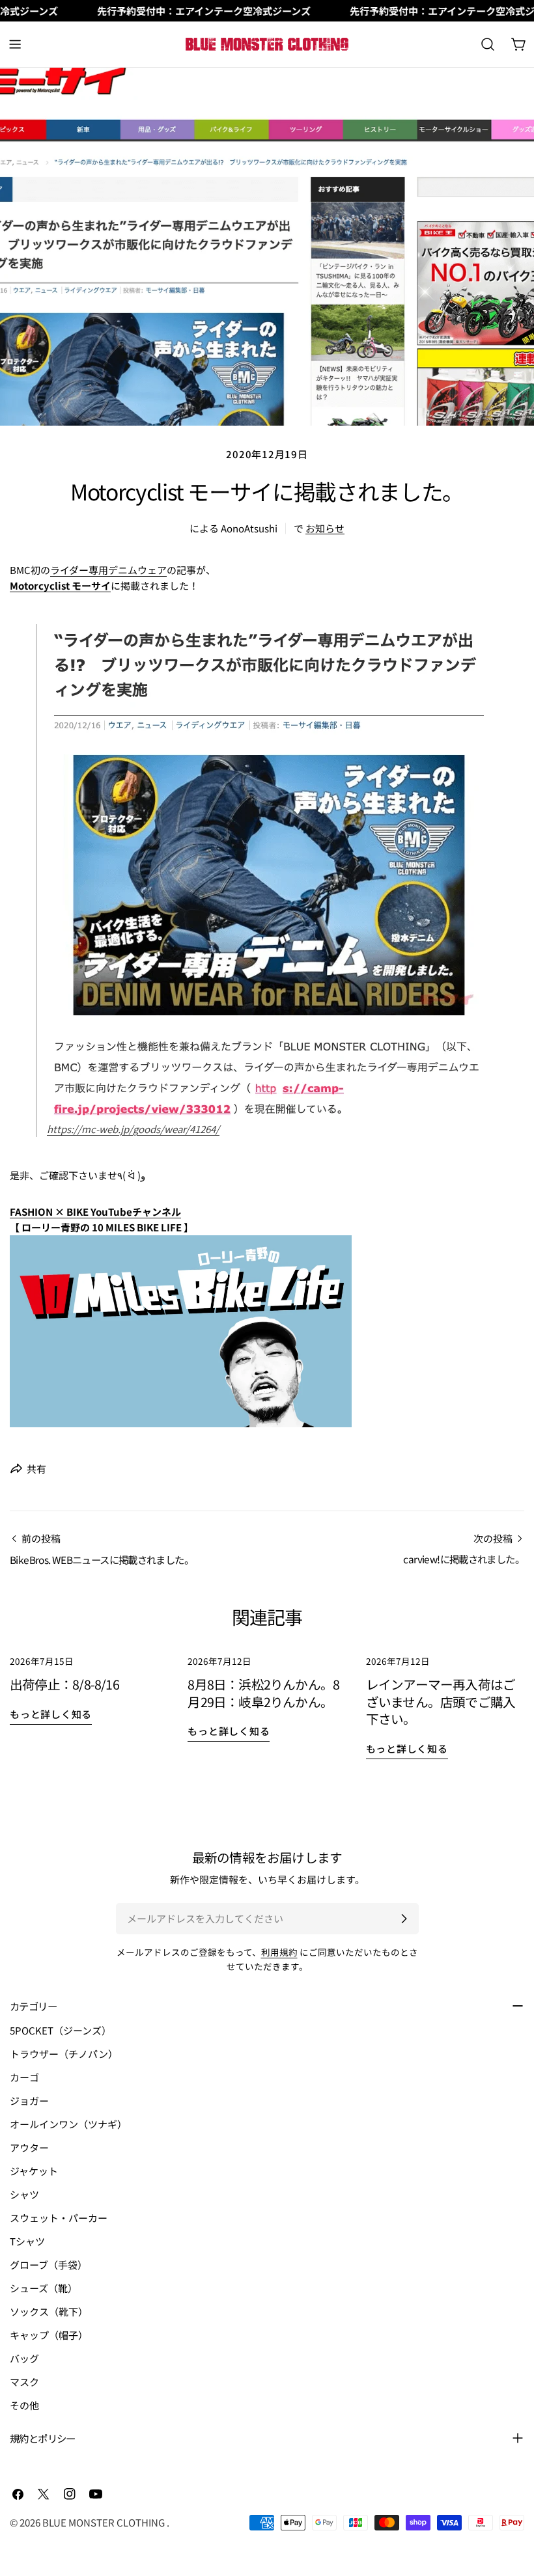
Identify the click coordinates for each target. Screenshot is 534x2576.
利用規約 (279, 1952)
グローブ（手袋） (49, 2265)
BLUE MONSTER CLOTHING (105, 2522)
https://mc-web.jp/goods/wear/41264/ (133, 1129)
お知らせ (325, 528)
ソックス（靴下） (49, 2311)
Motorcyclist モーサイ (60, 585)
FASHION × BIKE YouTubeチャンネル (95, 1212)
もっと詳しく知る (51, 1714)
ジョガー (29, 2101)
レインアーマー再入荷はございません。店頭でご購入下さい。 (441, 1701)
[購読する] (404, 1919)
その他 (24, 2405)
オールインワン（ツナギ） (68, 2124)
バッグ (24, 2358)
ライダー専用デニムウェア (108, 570)
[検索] (488, 44)
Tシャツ (27, 2241)
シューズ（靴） (44, 2288)
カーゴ (24, 2077)
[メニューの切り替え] (15, 44)
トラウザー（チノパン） (64, 2054)
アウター (29, 2147)
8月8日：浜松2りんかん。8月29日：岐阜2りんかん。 (263, 1693)
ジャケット (34, 2171)
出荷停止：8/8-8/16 (64, 1684)
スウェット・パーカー (59, 2218)
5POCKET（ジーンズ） (61, 2030)
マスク (24, 2382)
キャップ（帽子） (49, 2335)
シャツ (24, 2194)
